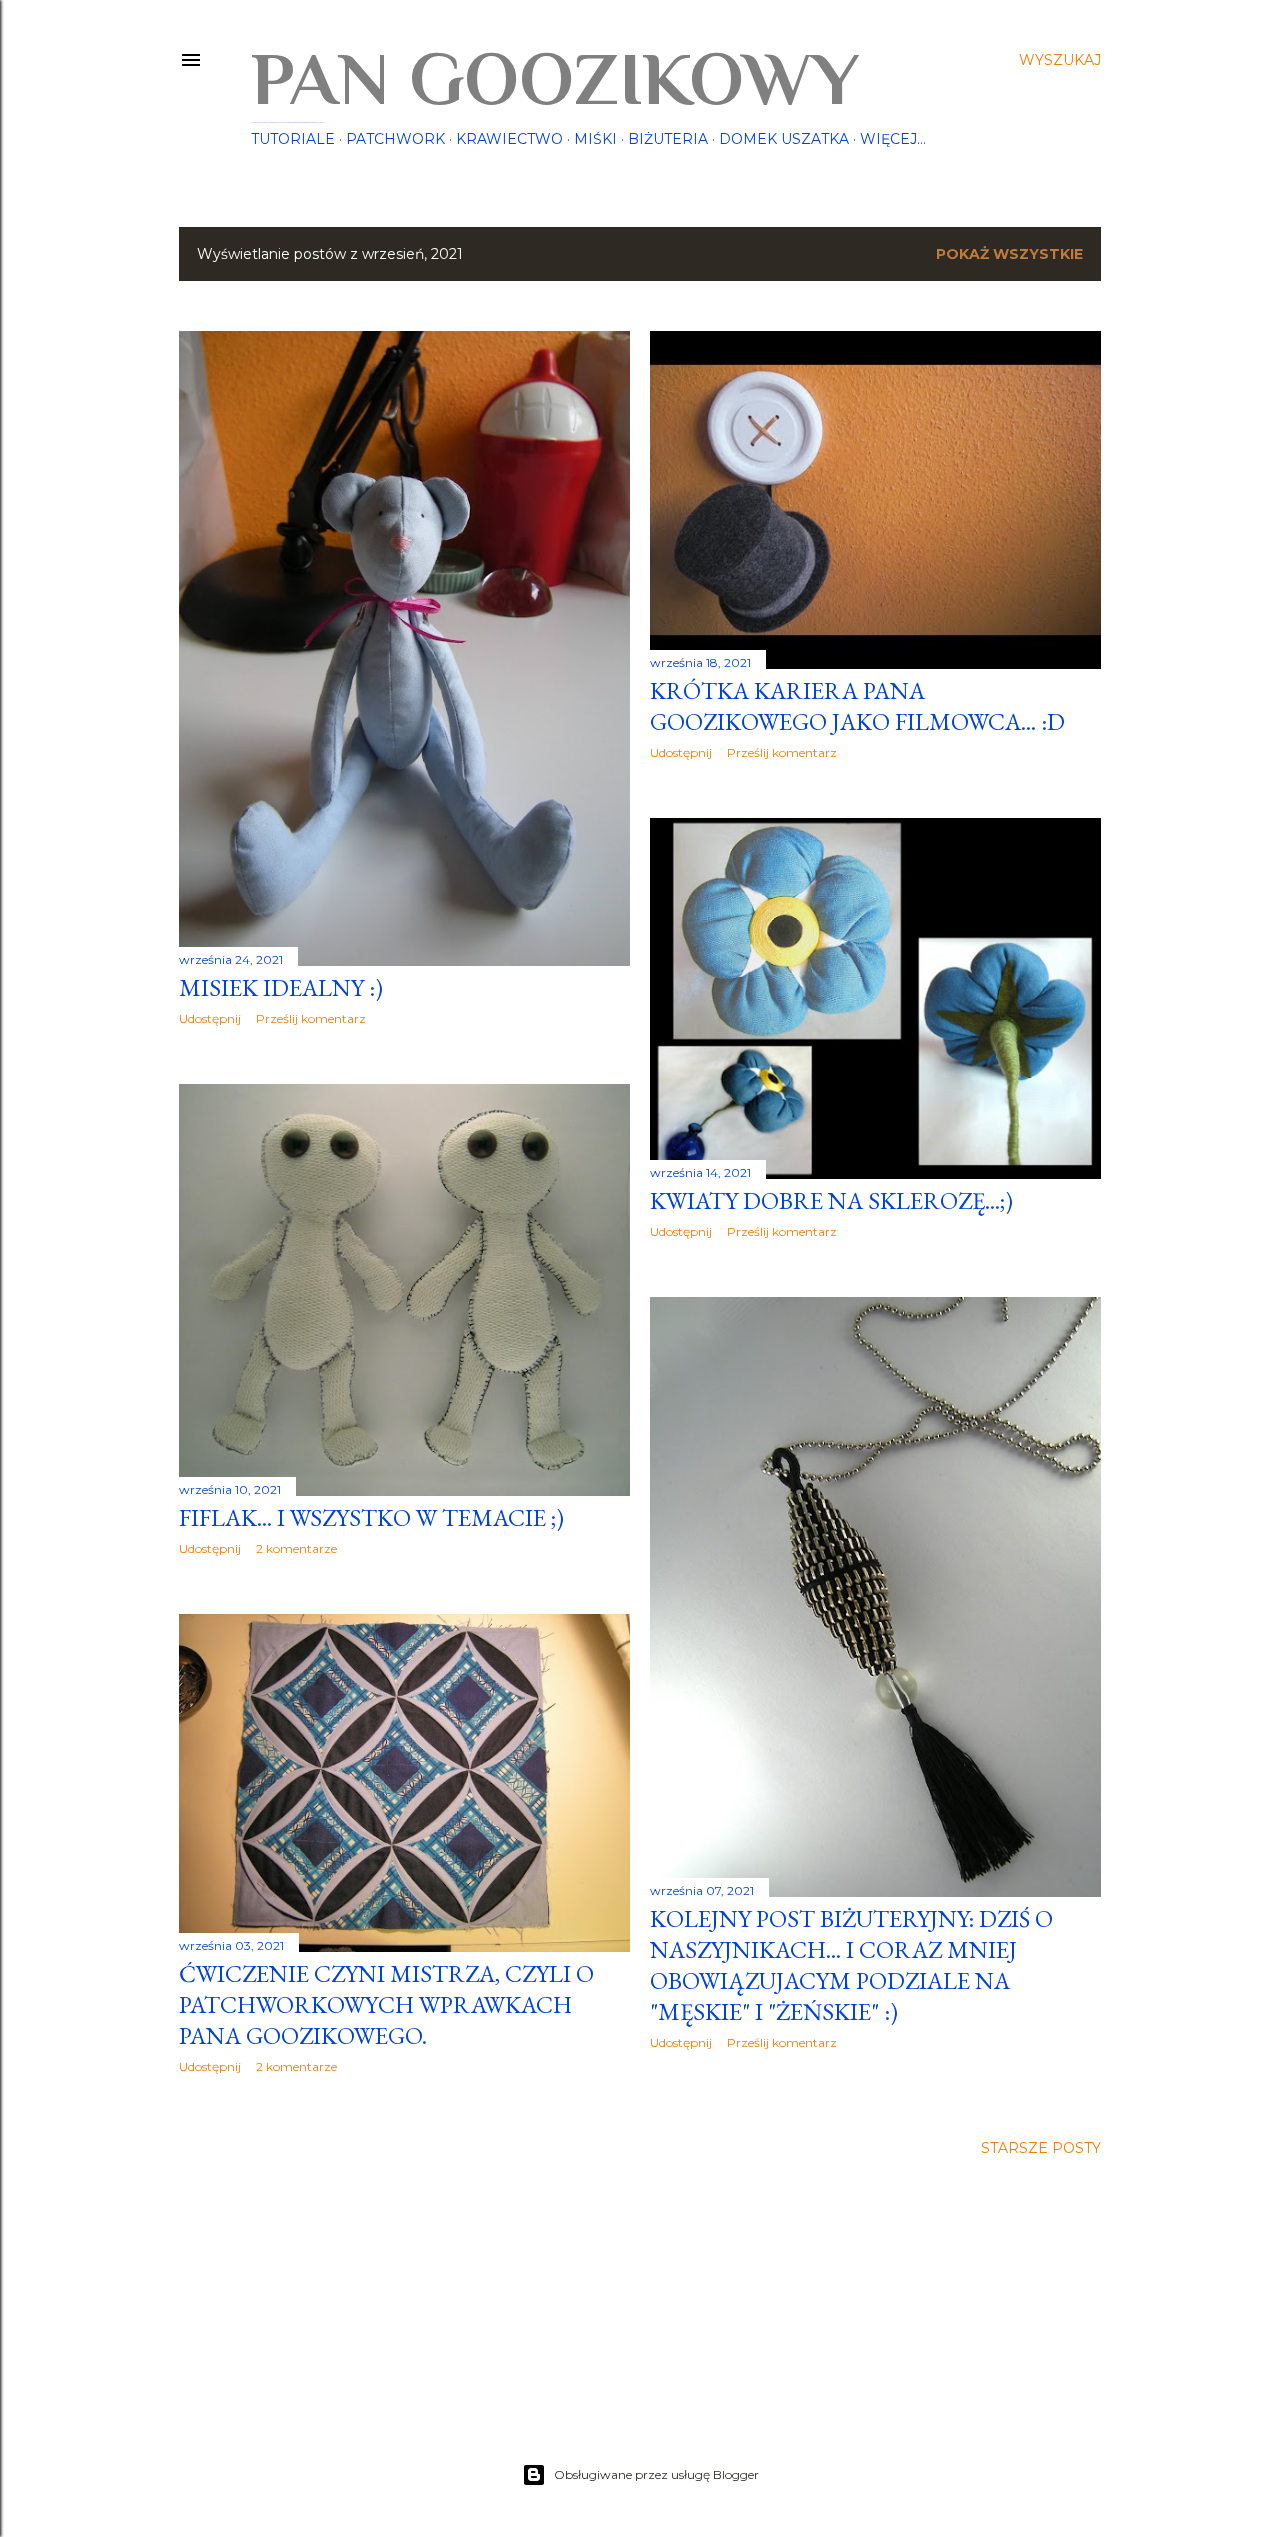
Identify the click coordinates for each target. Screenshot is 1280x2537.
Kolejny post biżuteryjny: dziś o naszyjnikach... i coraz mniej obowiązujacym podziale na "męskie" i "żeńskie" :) (851, 1965)
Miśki (595, 139)
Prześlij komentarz (311, 1018)
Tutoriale (293, 139)
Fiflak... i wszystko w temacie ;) (371, 1517)
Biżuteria (668, 139)
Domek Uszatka (784, 139)
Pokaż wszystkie (1009, 254)
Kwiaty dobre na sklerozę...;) (831, 1200)
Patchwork (395, 139)
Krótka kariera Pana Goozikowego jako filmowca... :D (857, 706)
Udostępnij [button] (210, 1018)
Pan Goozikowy (555, 78)
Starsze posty (1041, 2148)
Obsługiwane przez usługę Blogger (656, 2474)
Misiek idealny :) (281, 987)
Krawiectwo (509, 139)
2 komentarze (296, 1548)
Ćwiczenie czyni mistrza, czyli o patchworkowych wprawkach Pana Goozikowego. (386, 2004)
